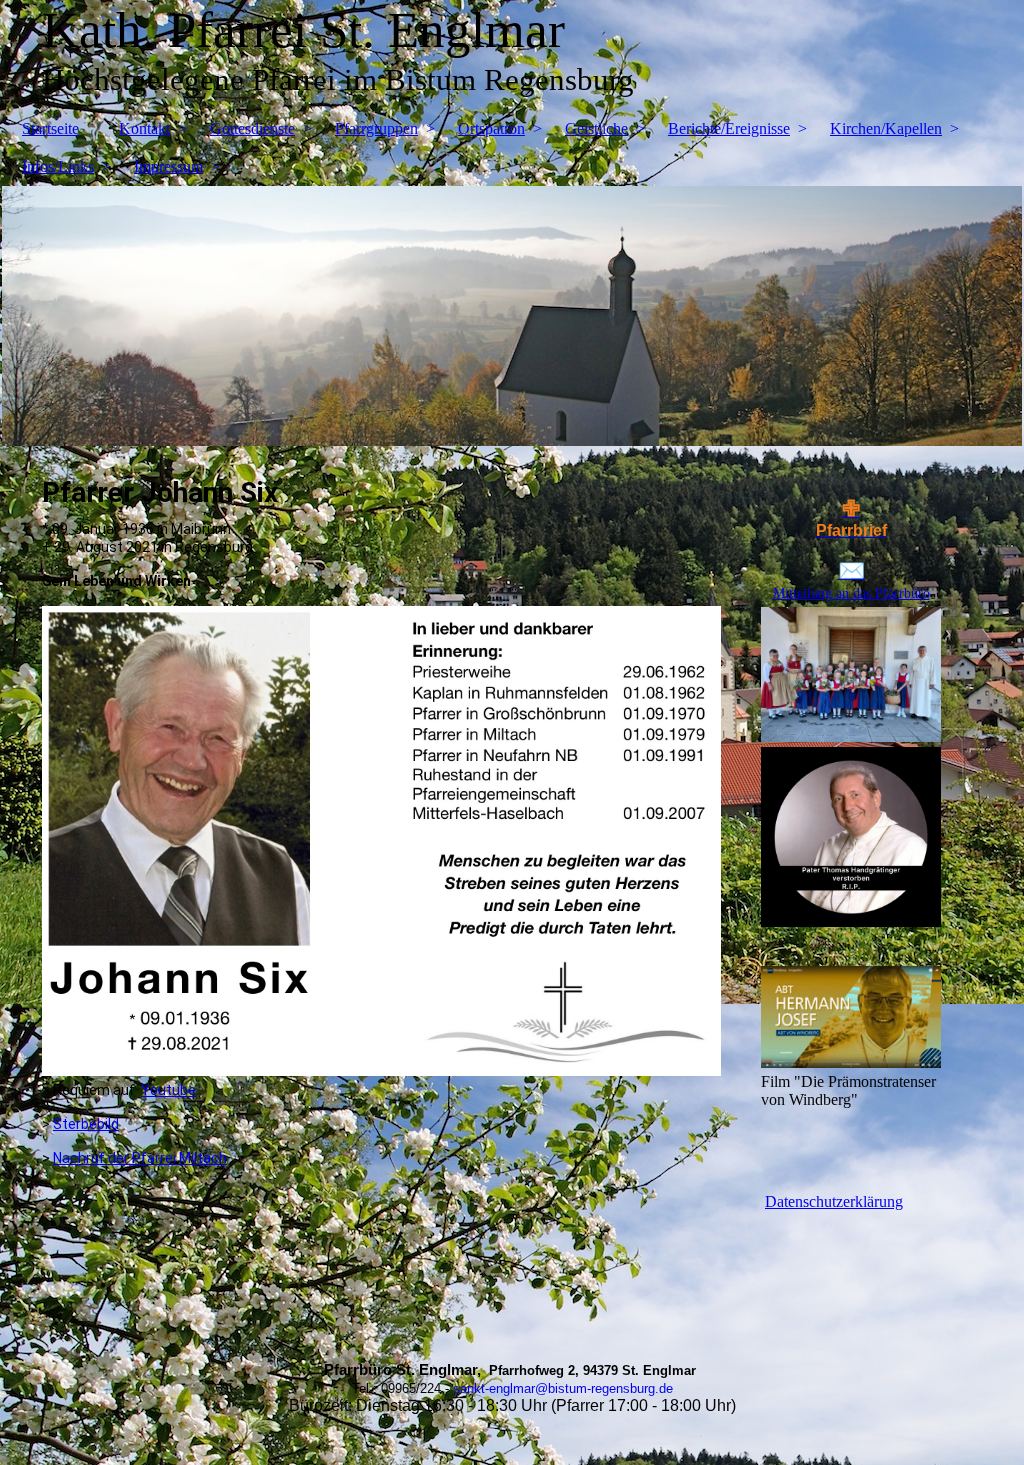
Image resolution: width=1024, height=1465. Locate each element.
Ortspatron (491, 128)
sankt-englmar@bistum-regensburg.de (563, 1388)
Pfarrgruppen (376, 128)
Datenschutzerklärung (834, 1201)
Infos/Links (58, 166)
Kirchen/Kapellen (886, 128)
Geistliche (596, 128)
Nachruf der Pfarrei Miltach (140, 1158)
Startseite (50, 128)
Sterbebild (86, 1124)
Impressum (168, 166)
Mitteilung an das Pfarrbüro (851, 593)
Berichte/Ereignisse (729, 128)
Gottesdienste (252, 128)
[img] (512, 316)
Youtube (168, 1090)
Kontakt (144, 128)
